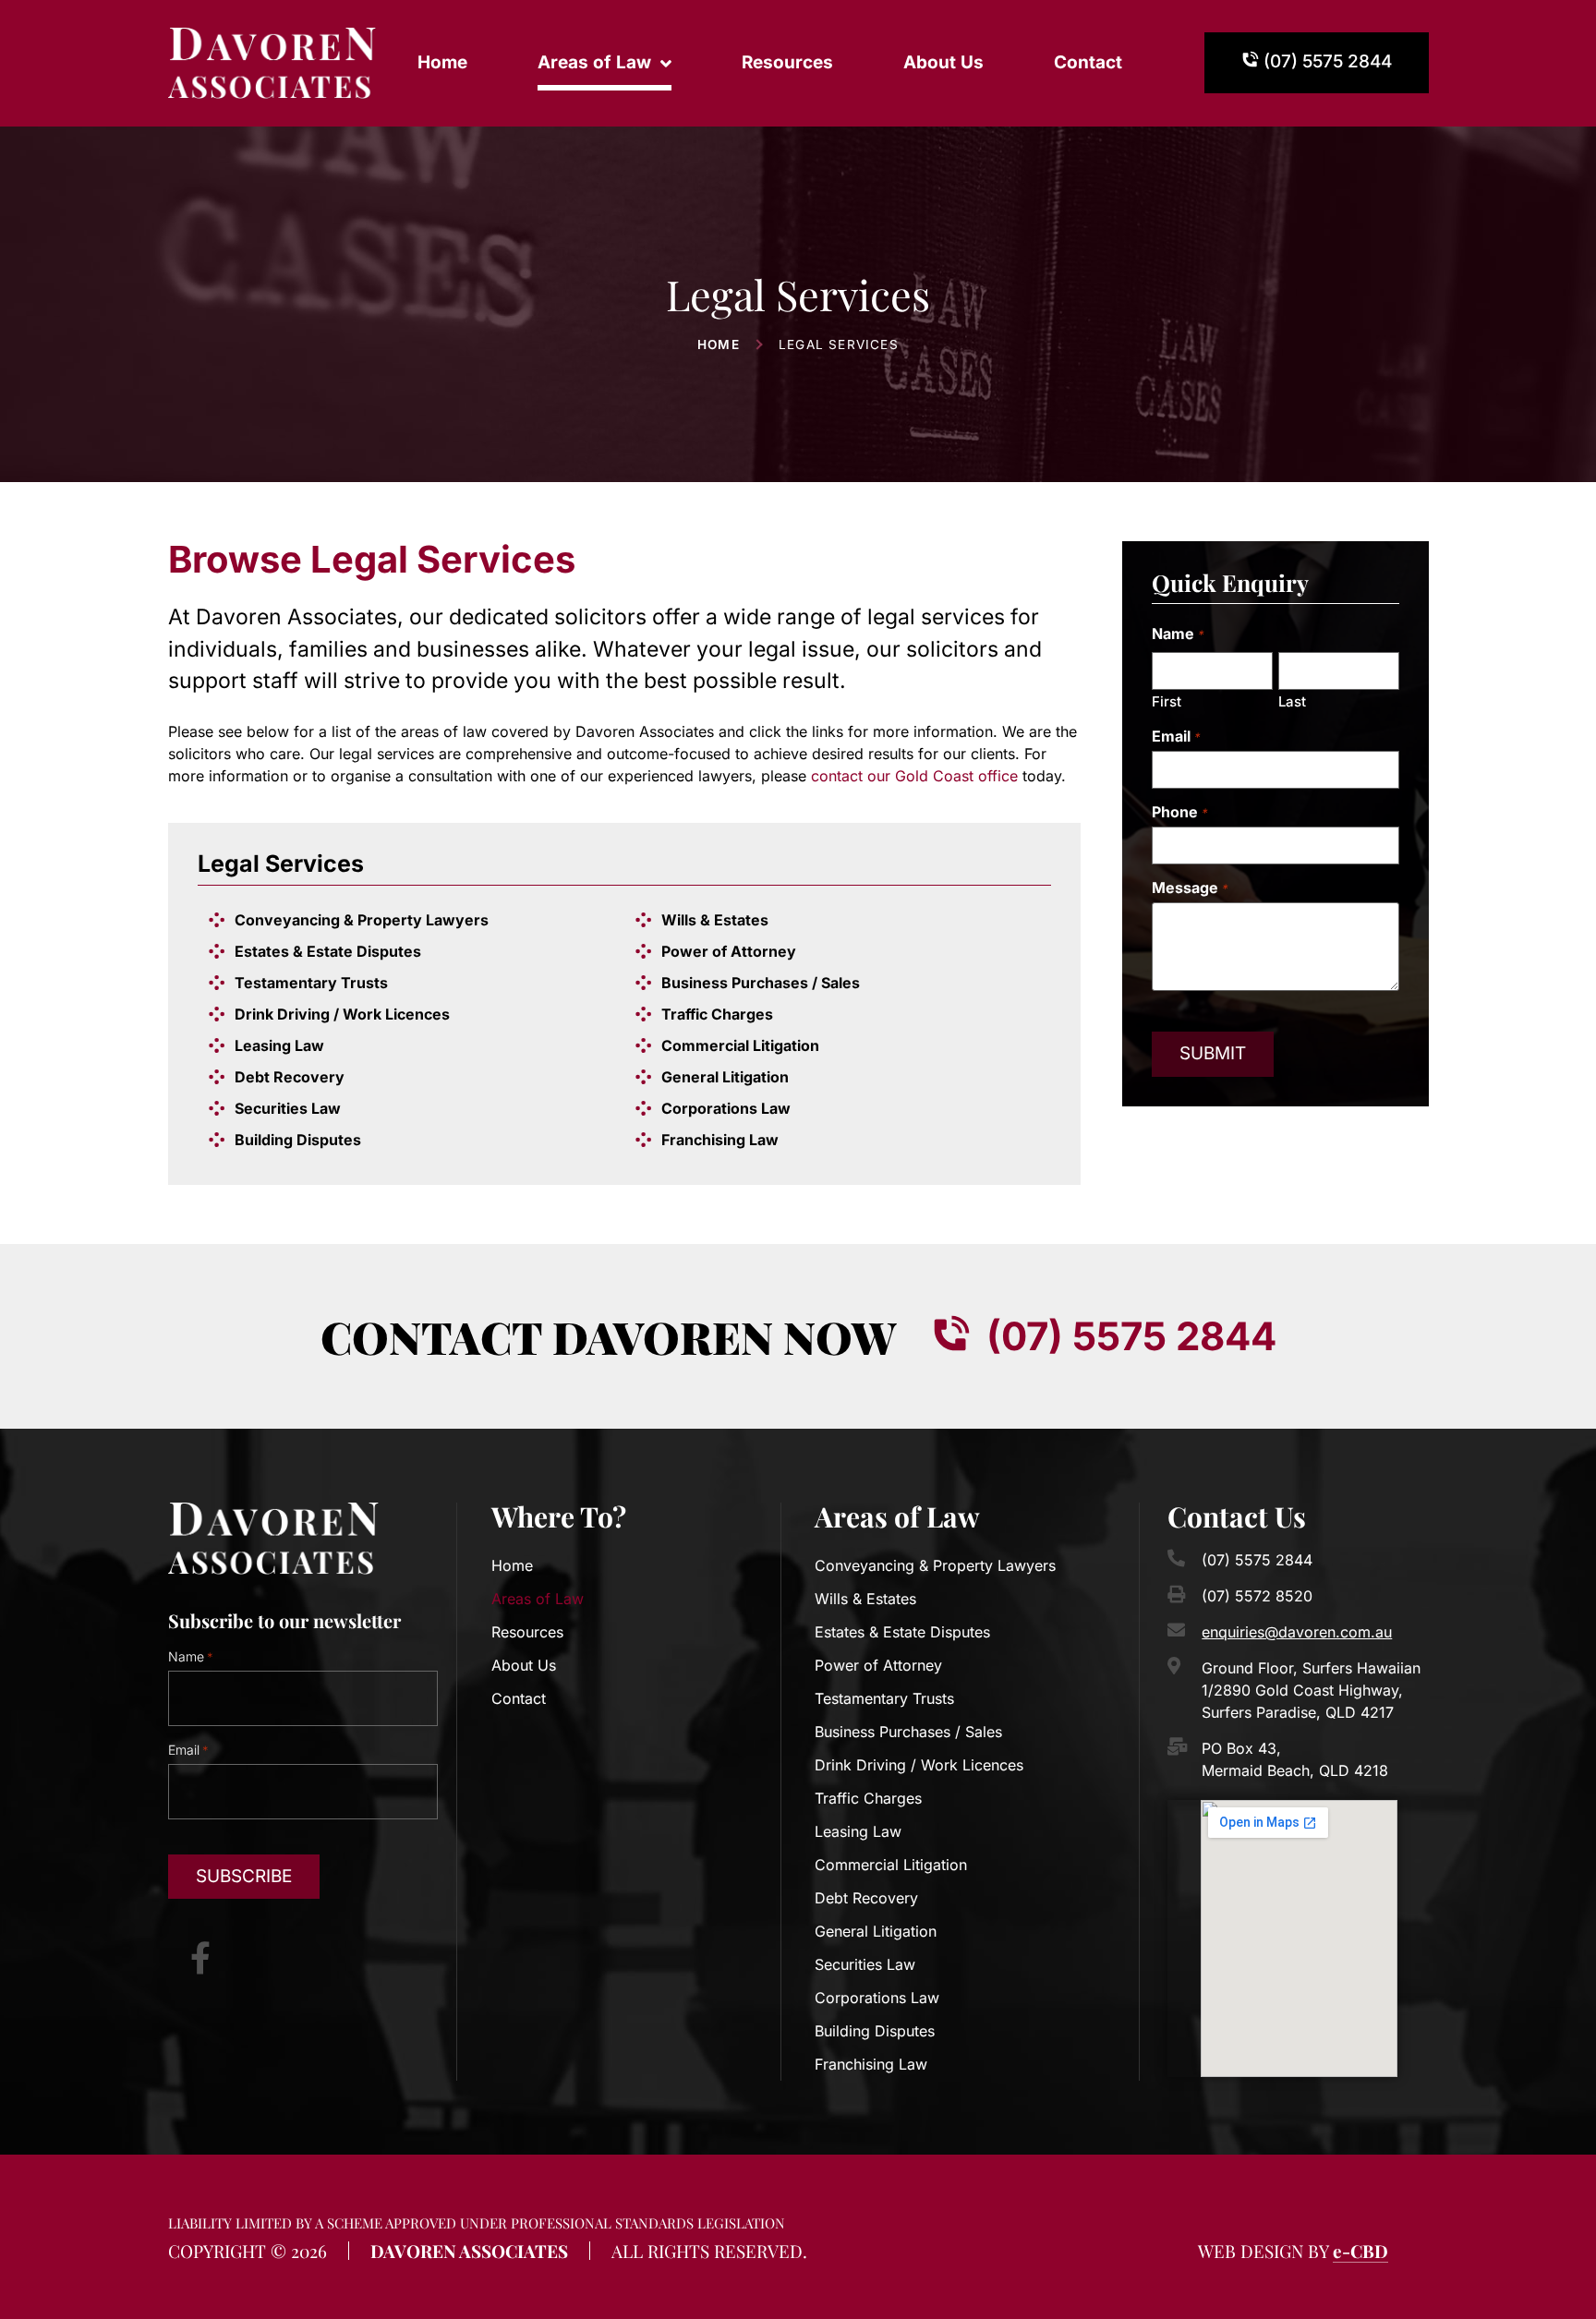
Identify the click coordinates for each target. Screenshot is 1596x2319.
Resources (787, 62)
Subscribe (244, 1876)
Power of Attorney (729, 951)
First (1167, 701)
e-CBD (1360, 2251)
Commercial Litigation (740, 1045)
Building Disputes (298, 1140)
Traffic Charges (717, 1014)
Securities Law (288, 1108)
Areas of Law (594, 62)
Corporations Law (726, 1108)
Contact (1088, 62)
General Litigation (725, 1077)
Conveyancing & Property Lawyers (362, 920)
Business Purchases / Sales (761, 983)
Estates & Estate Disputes (328, 951)
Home (442, 62)
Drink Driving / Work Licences (342, 1014)
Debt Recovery (290, 1077)
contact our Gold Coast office (914, 776)
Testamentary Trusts (311, 983)
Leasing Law (279, 1045)
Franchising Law (720, 1140)
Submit (1213, 1053)
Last (1292, 701)
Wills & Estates (715, 920)
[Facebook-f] (200, 1957)
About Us (943, 62)
